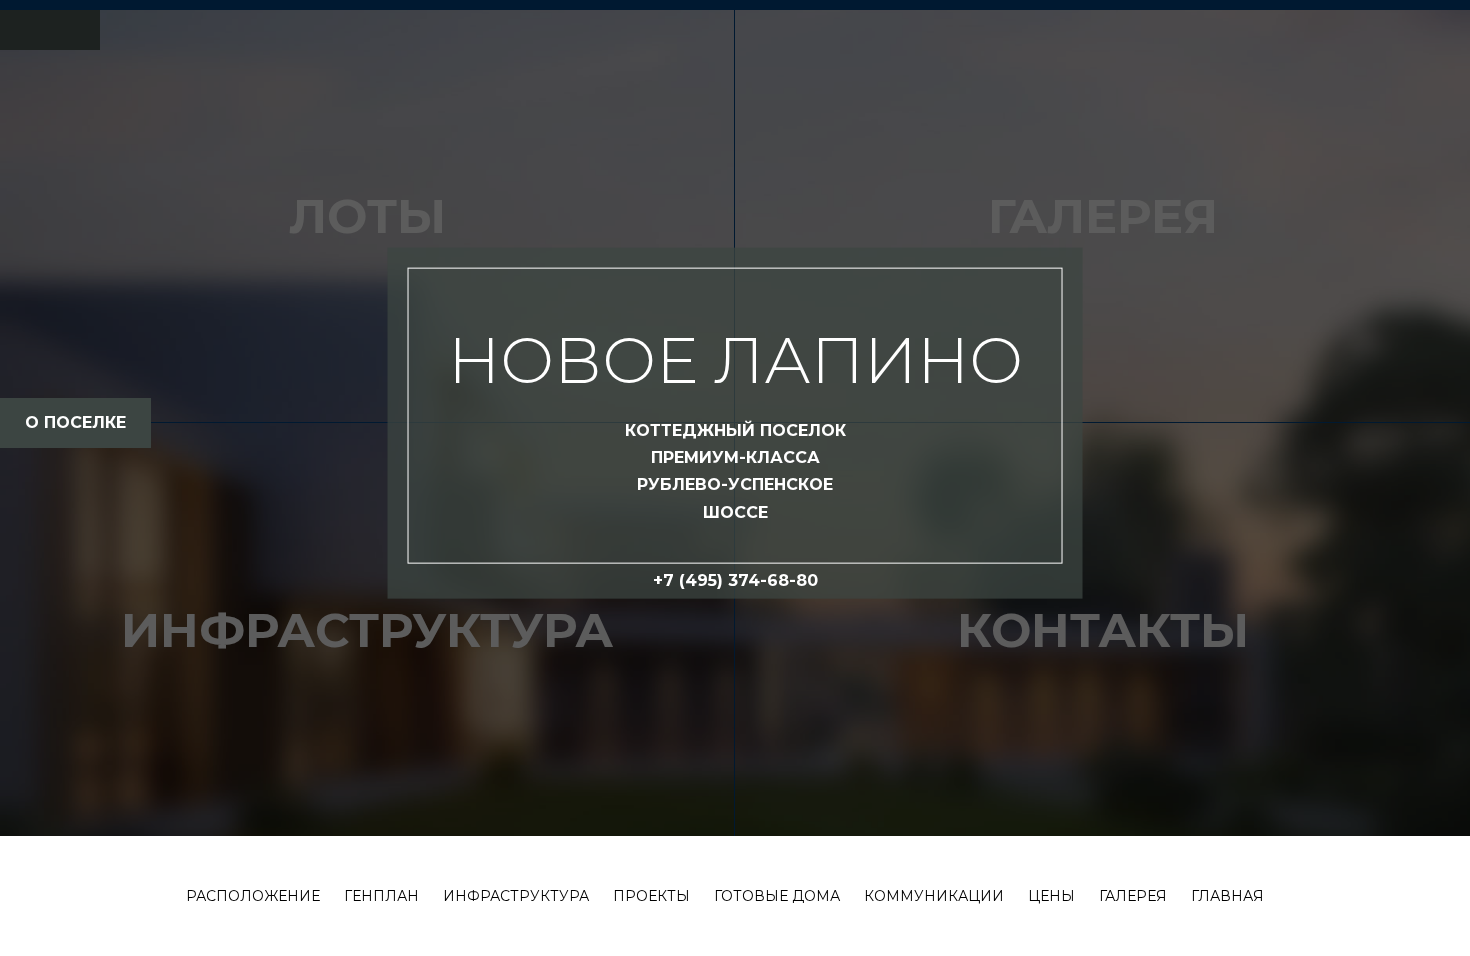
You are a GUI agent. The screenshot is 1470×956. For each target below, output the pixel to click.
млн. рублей (735, 556)
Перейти (735, 855)
